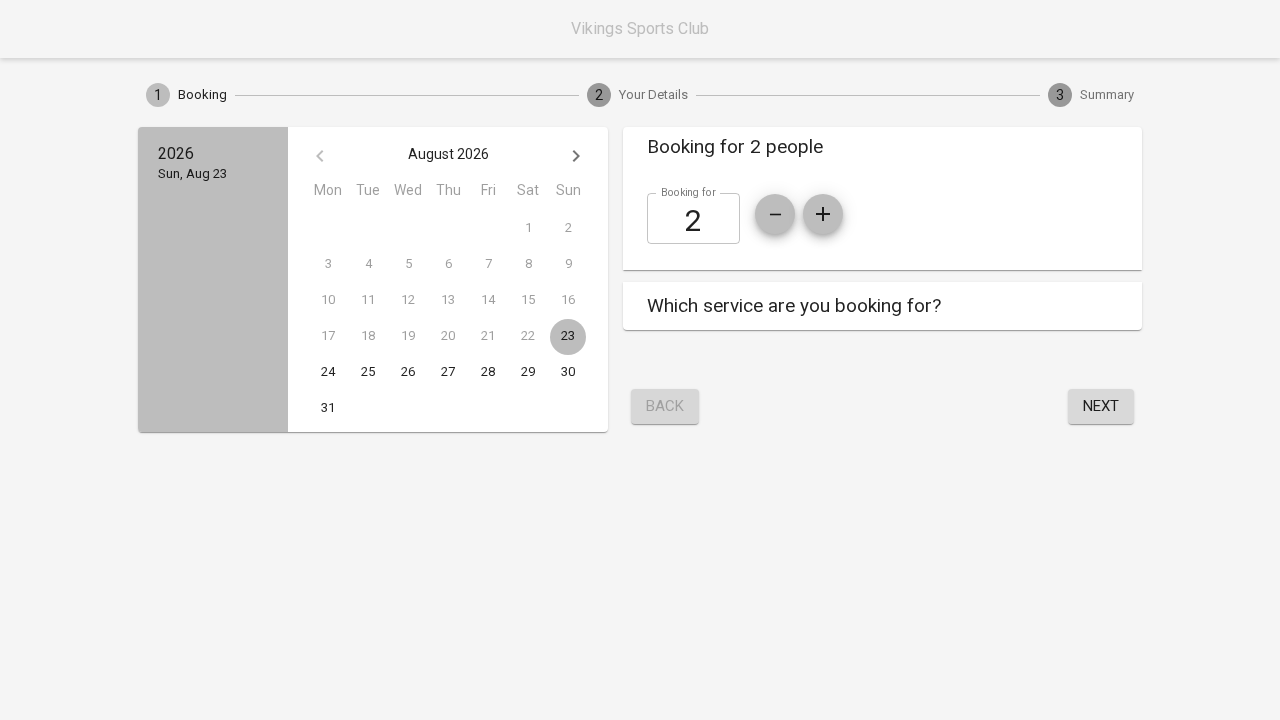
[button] (882, 147)
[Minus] (775, 214)
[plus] (823, 214)
